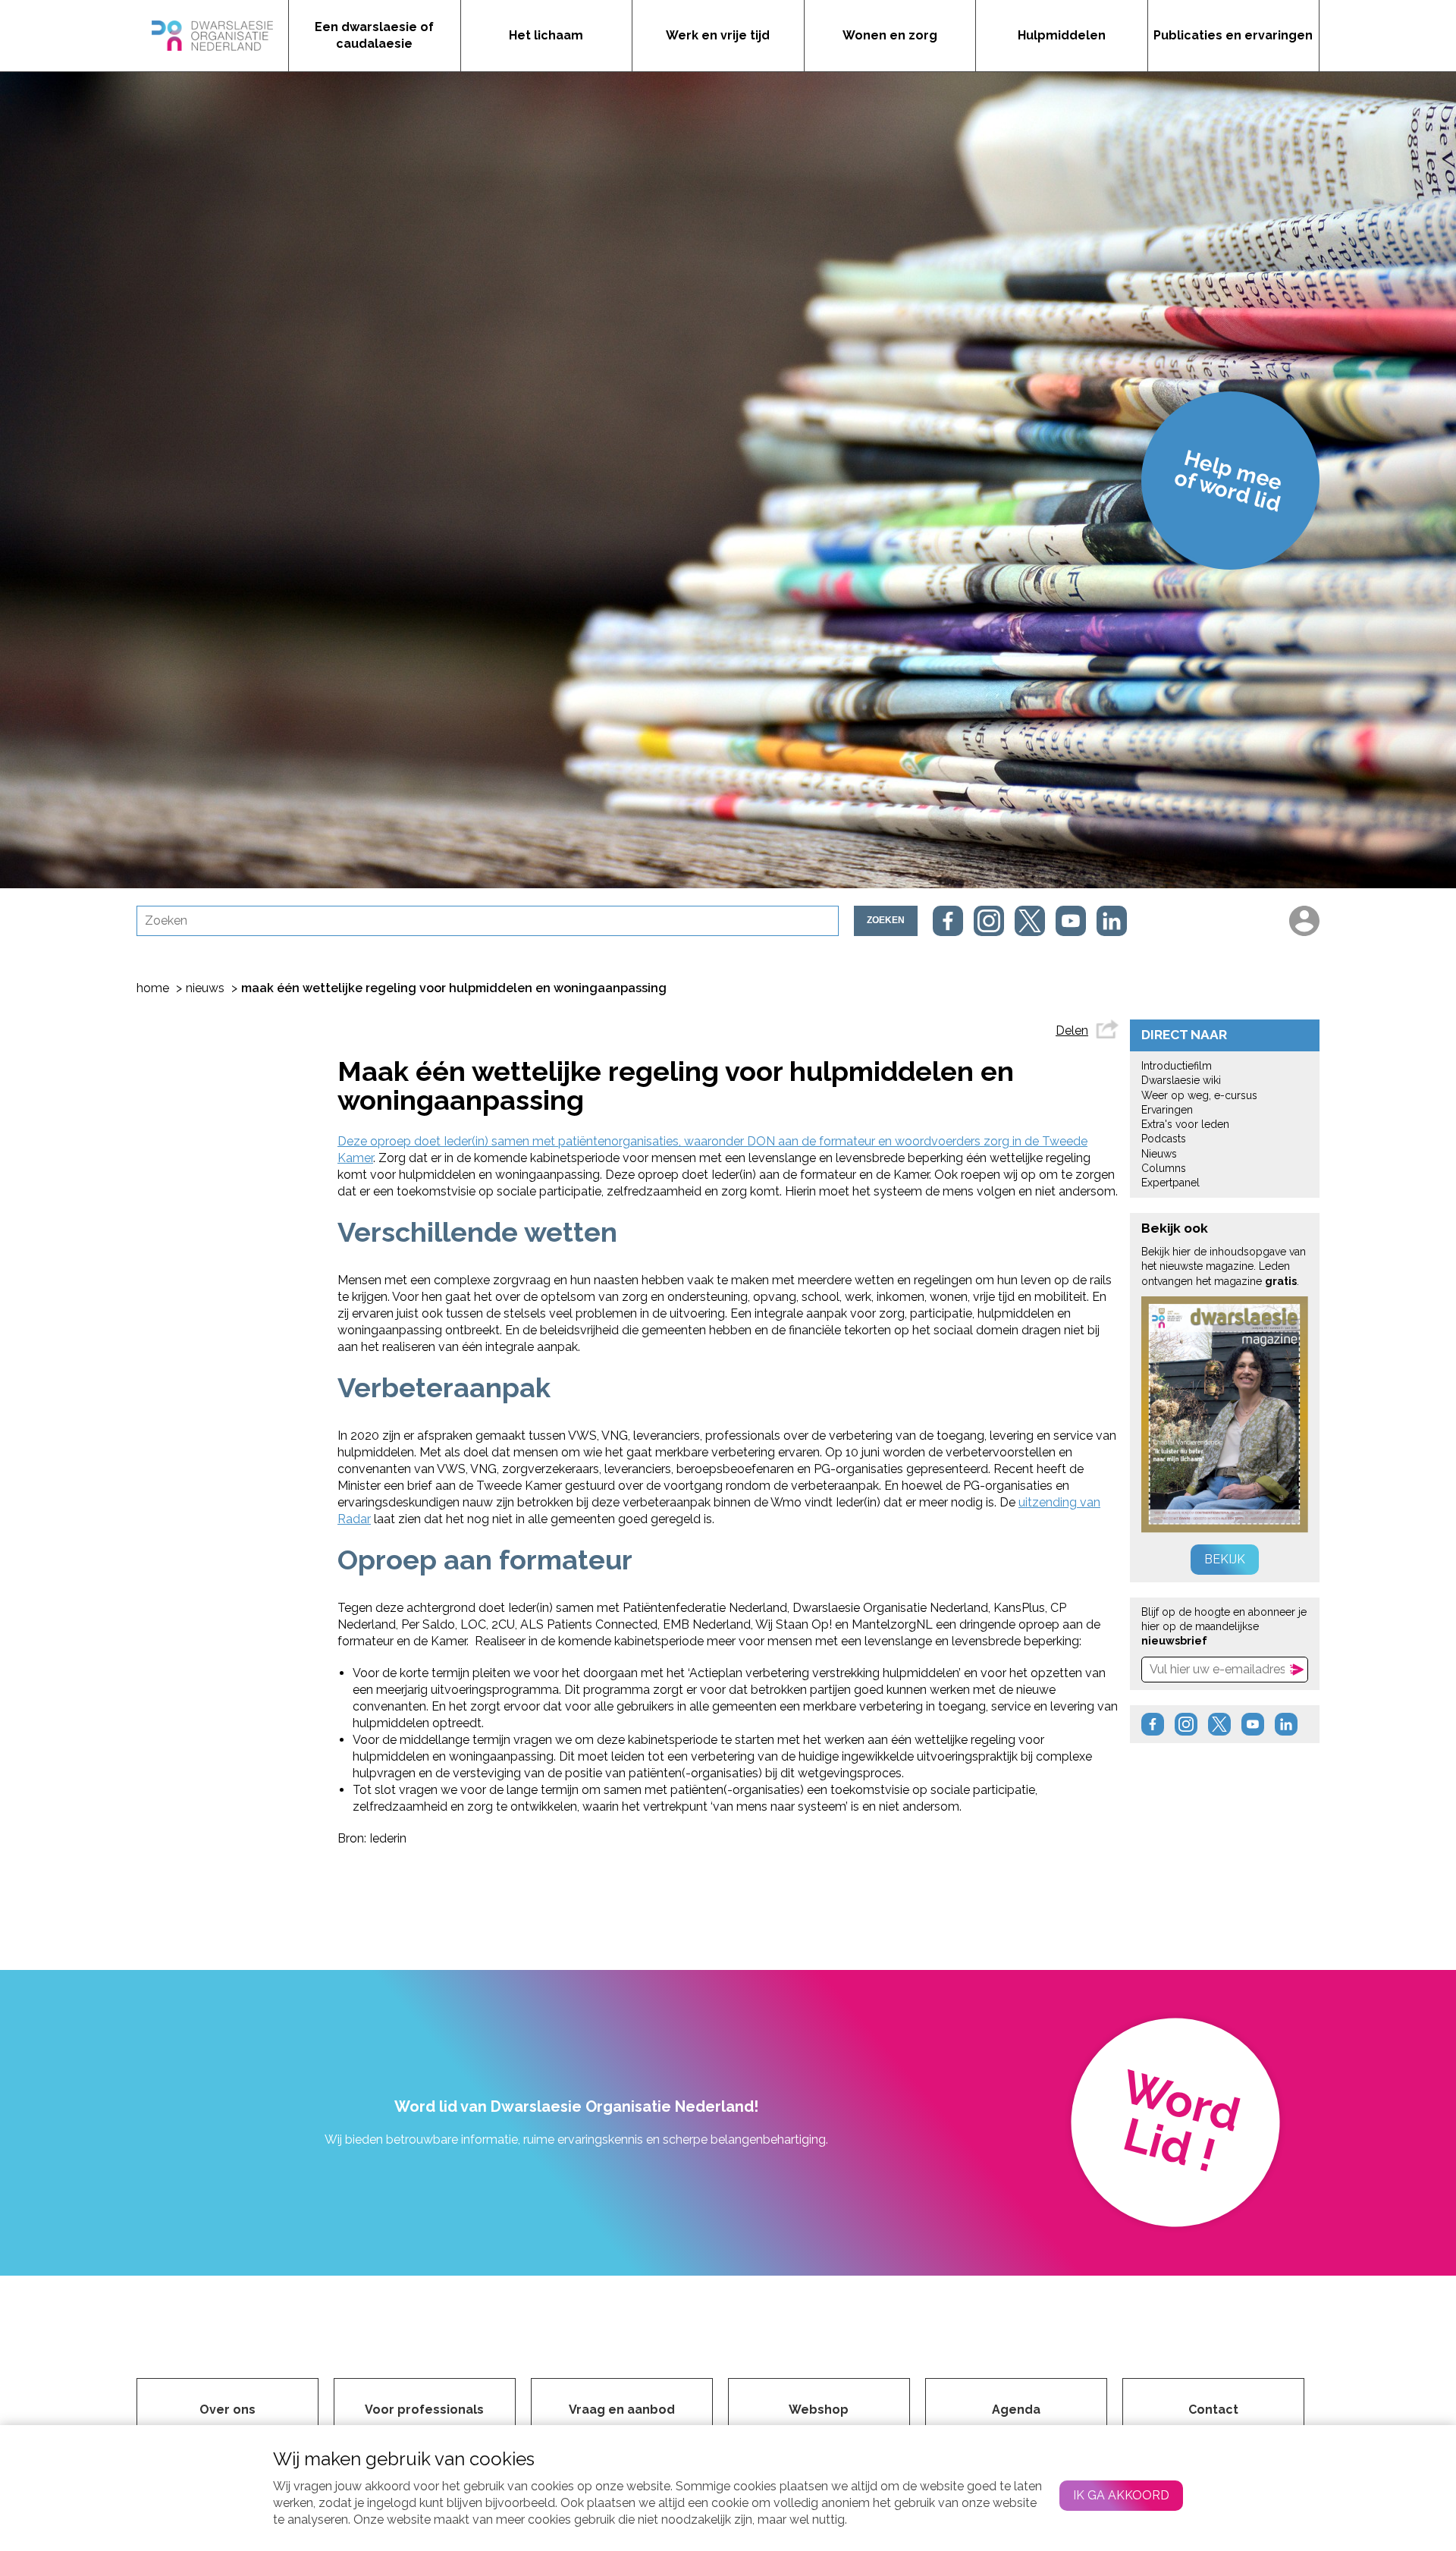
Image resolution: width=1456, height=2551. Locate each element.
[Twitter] (1030, 921)
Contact (1213, 2410)
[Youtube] (1071, 921)
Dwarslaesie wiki (1181, 1080)
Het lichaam (546, 35)
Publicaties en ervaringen (1233, 35)
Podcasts (1164, 1139)
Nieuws (205, 988)
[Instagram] (989, 921)
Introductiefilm (1177, 1066)
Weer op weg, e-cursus (1199, 1095)
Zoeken (886, 920)
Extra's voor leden (1185, 1124)
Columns (1164, 1168)
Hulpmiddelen (1062, 35)
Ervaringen (1167, 1110)
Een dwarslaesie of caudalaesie (374, 35)
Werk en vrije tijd (718, 35)
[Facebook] (948, 921)
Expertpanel (1170, 1183)
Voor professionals (424, 2410)
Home (153, 988)
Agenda (1016, 2410)
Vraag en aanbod (622, 2410)
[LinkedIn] (1112, 921)
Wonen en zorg (890, 35)
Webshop (819, 2410)
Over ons (227, 2410)
